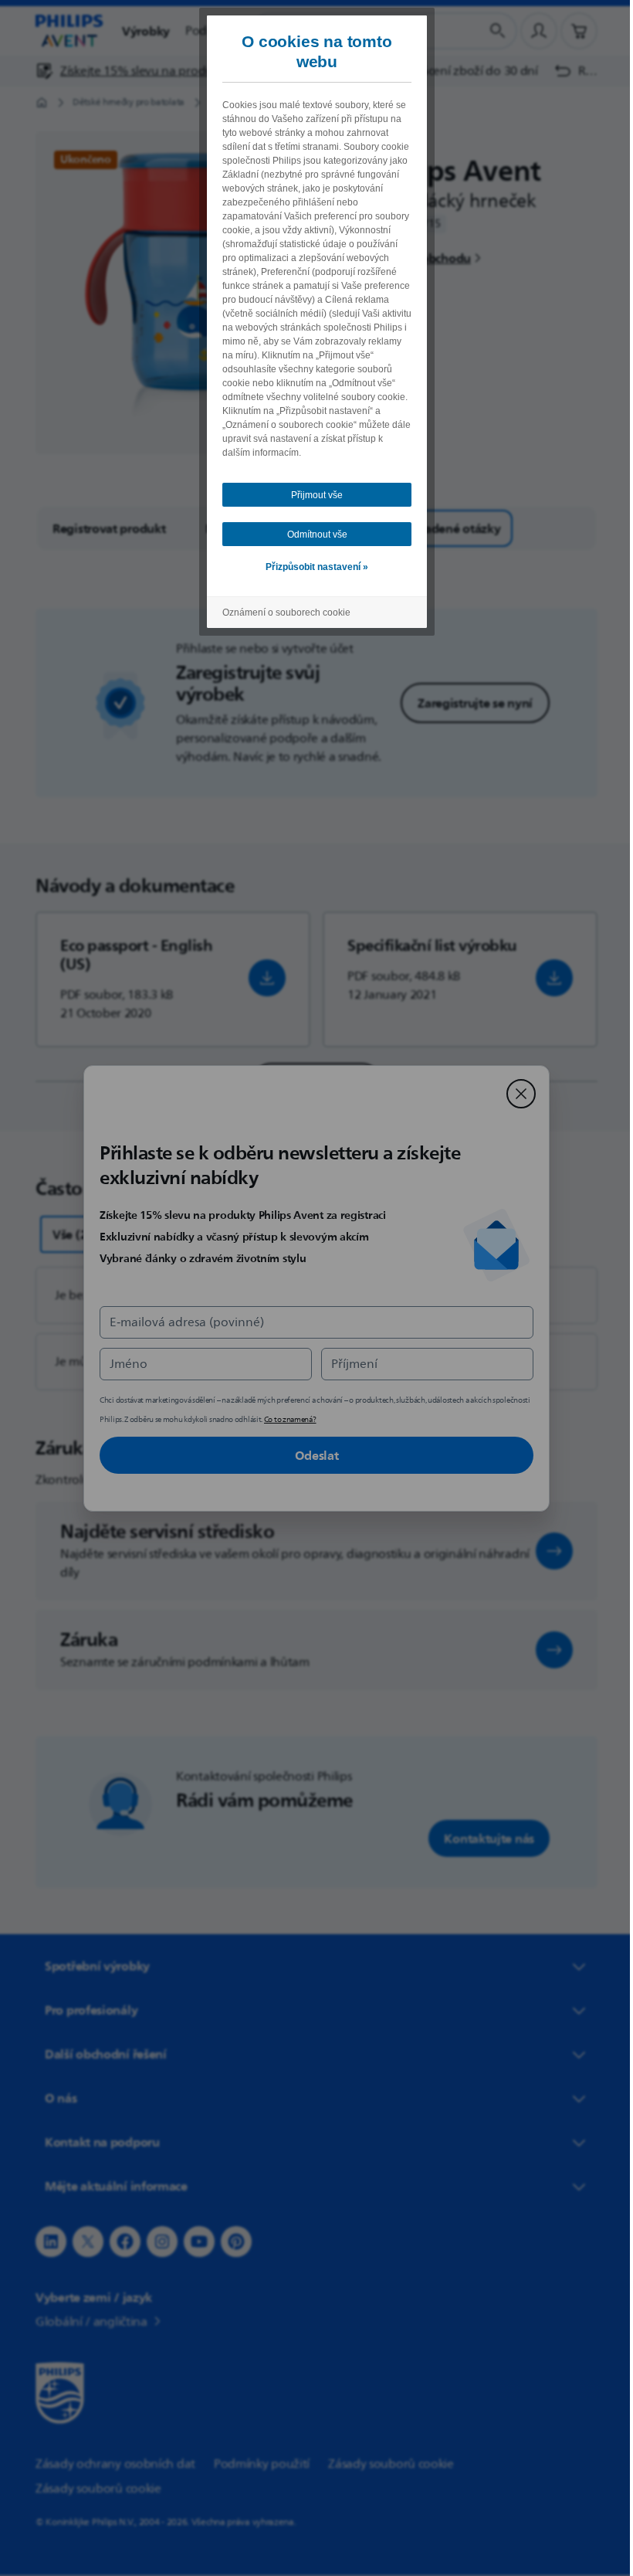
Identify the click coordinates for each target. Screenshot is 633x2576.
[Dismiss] (516, 1094)
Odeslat (311, 1455)
